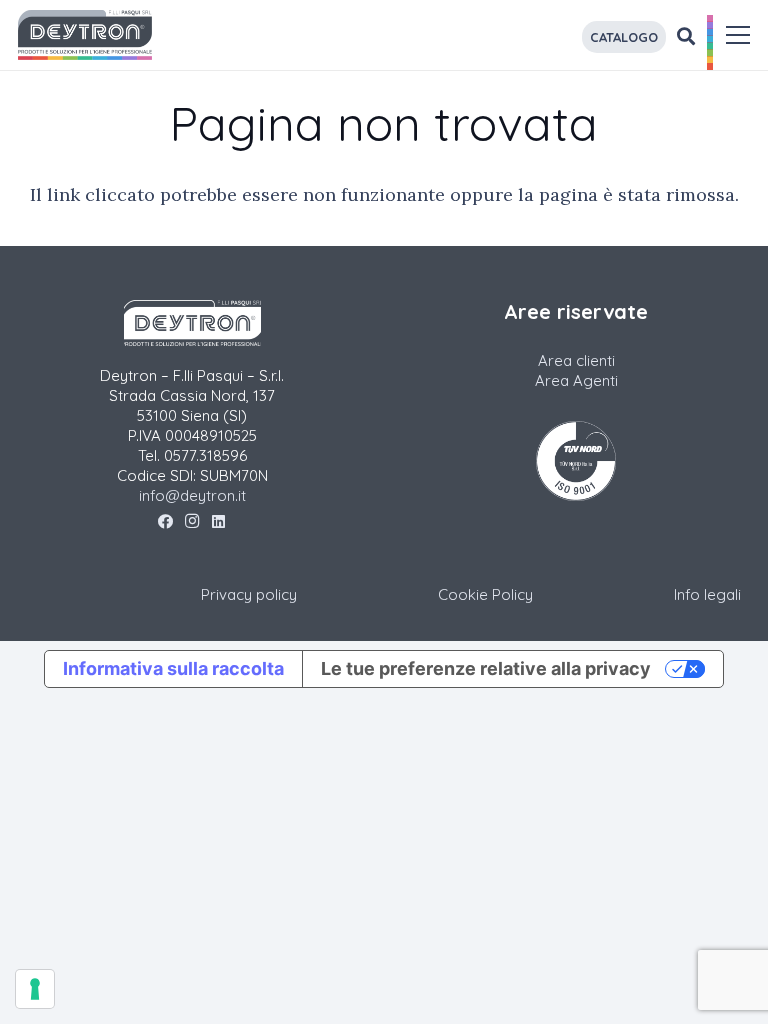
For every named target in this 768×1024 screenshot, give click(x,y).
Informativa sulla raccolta (173, 668)
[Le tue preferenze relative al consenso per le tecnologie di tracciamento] (35, 989)
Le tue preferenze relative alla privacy (486, 668)
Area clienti (576, 360)
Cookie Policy (485, 594)
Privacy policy (249, 594)
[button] (738, 35)
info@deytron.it (192, 495)
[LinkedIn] (218, 522)
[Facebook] (165, 522)
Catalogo (624, 37)
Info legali (707, 594)
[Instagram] (192, 522)
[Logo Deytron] (85, 35)
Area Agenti (576, 380)
